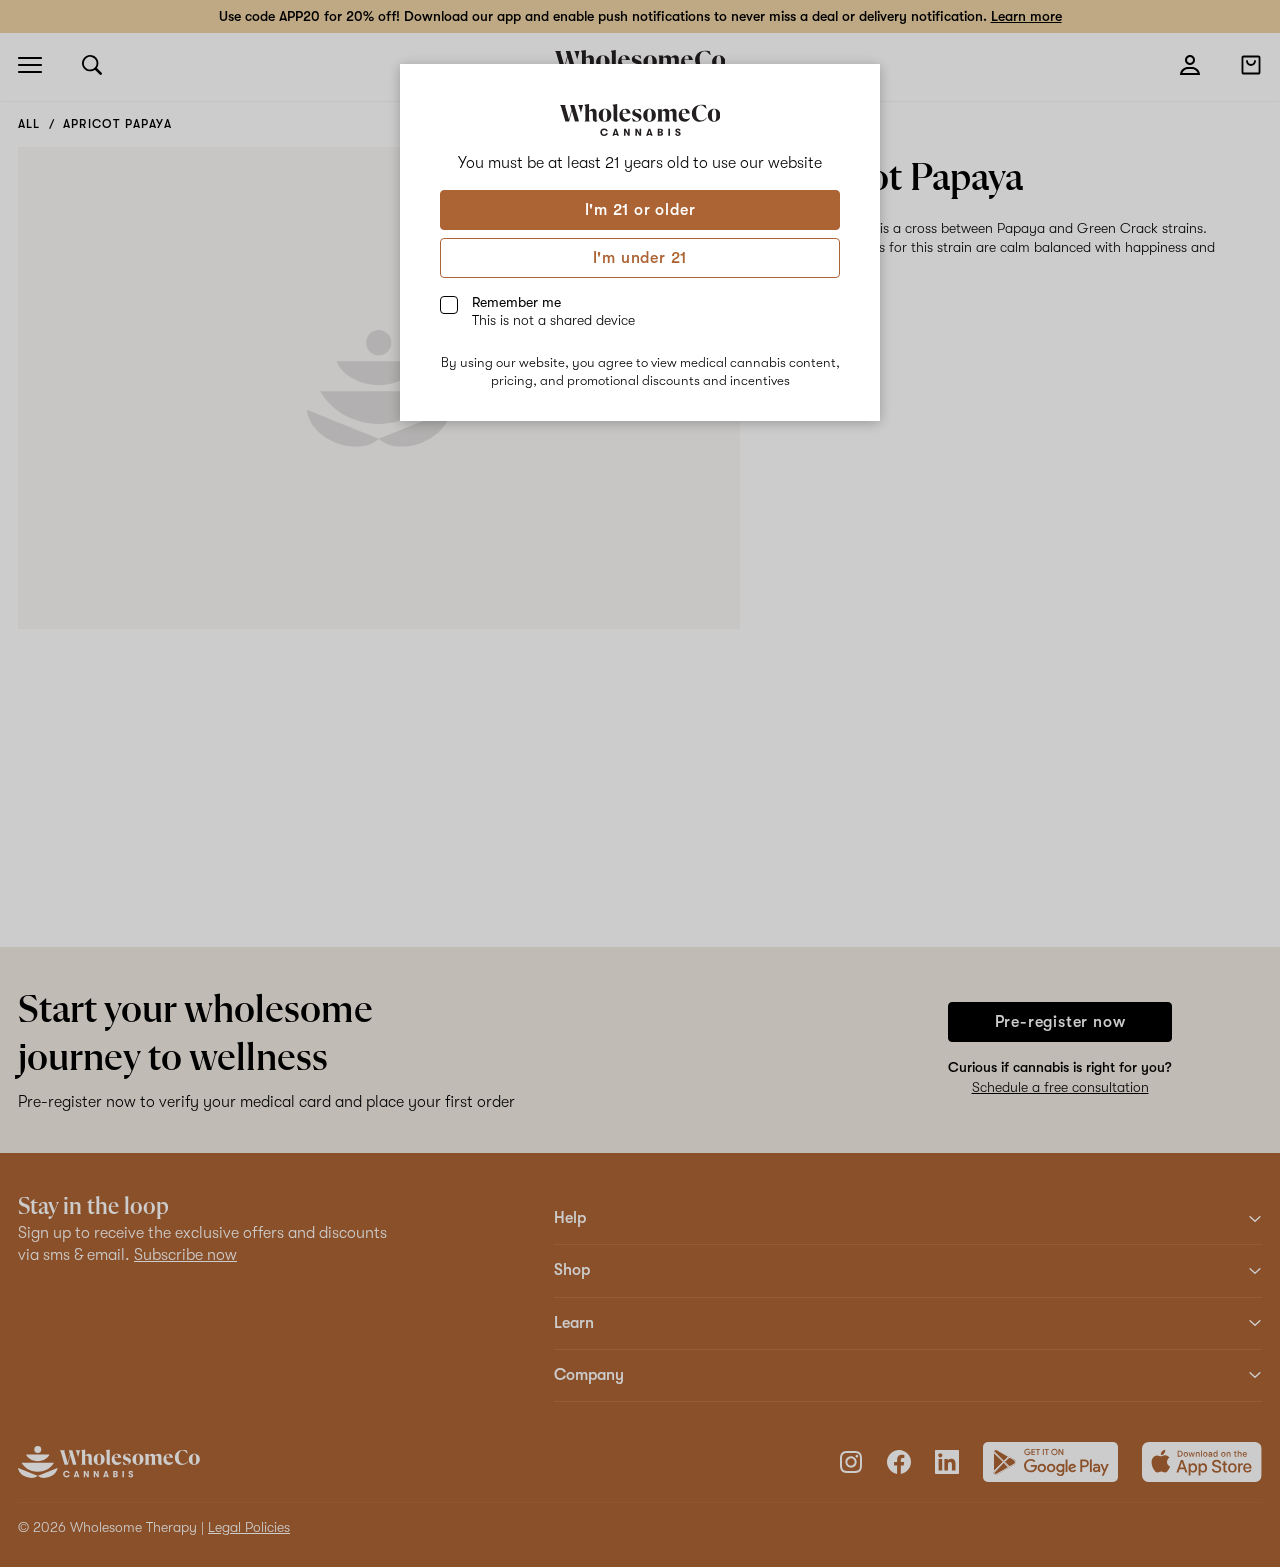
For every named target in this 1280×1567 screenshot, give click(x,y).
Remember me (553, 311)
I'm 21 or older (640, 210)
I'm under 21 (640, 258)
